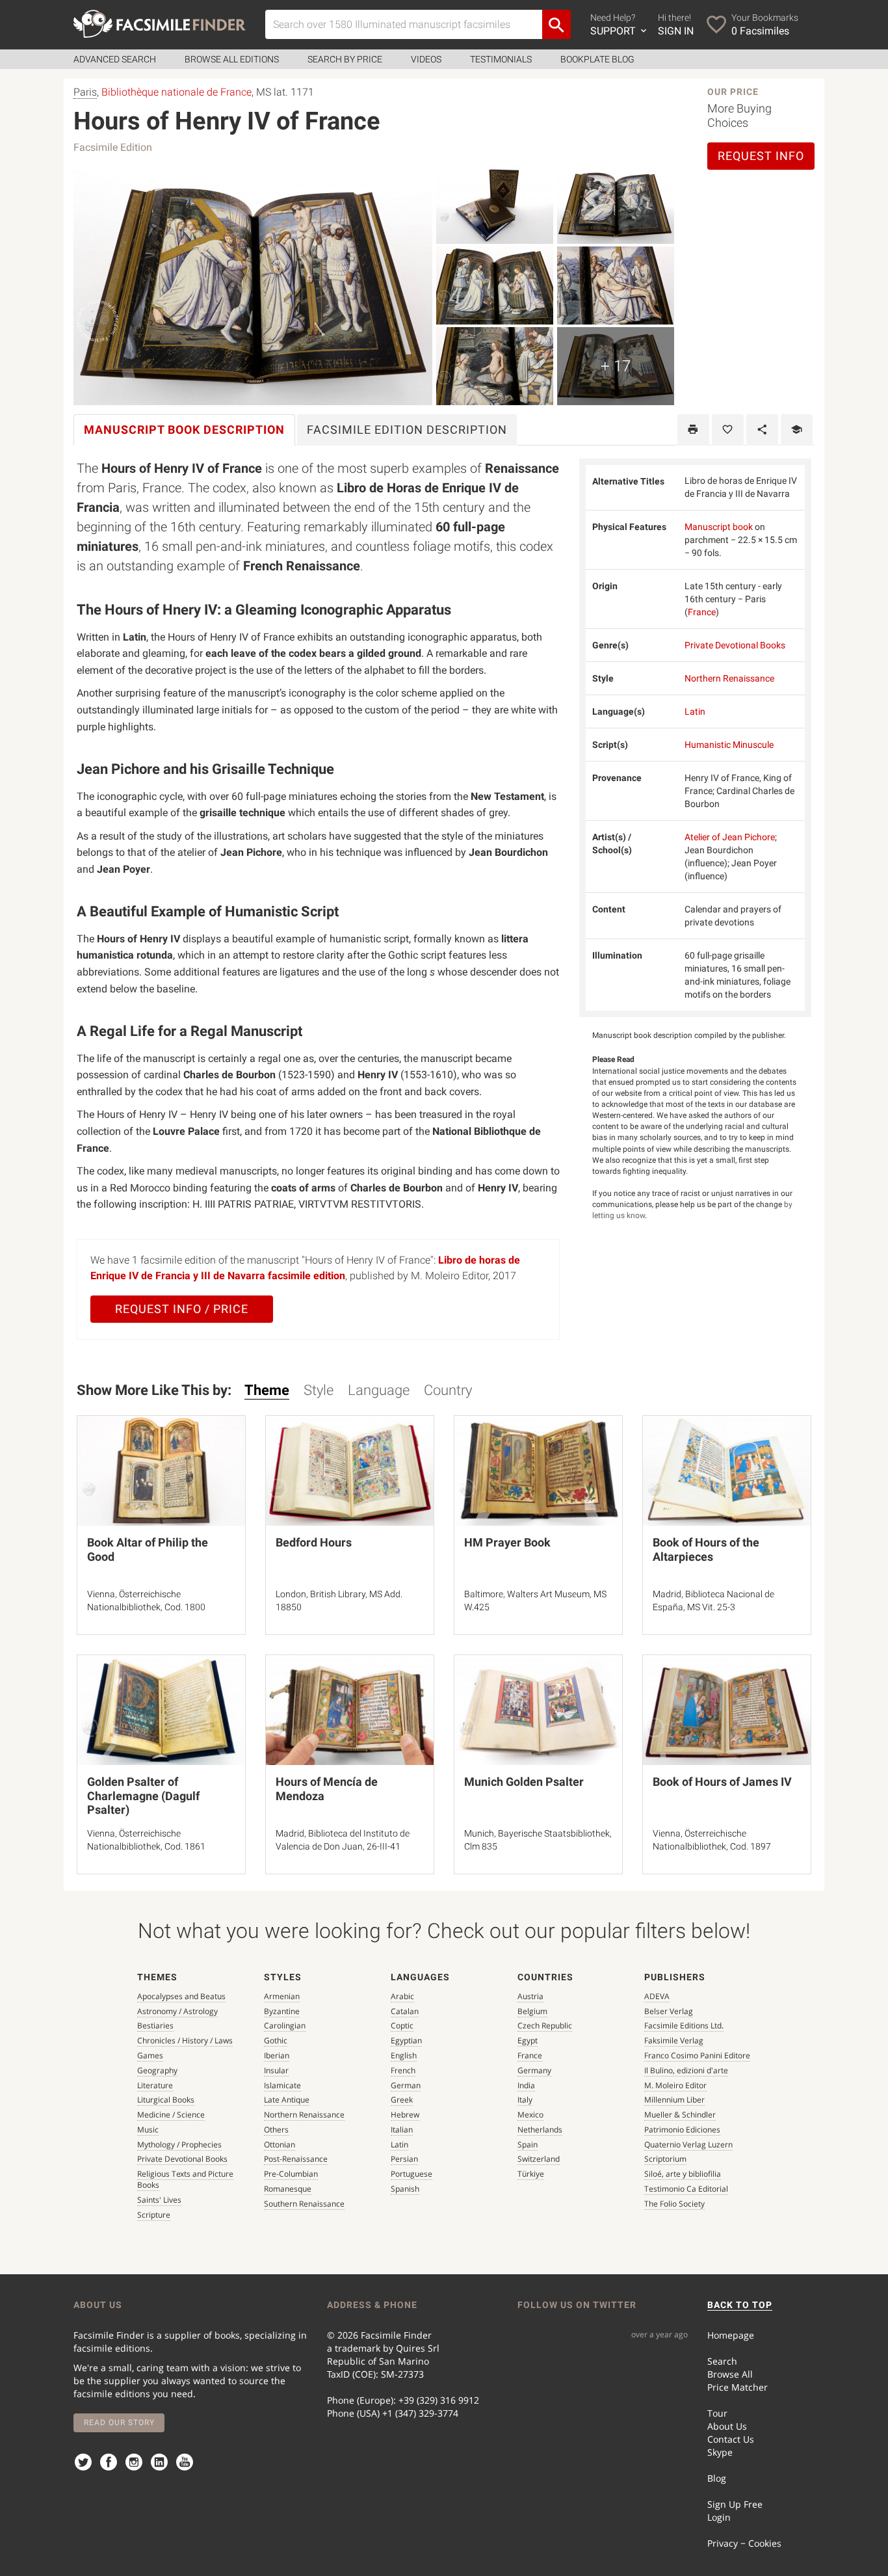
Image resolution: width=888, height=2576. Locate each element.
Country (448, 1390)
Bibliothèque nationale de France (176, 92)
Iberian (277, 2055)
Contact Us (731, 2439)
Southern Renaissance (304, 2204)
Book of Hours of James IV (722, 1782)
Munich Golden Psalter (524, 1782)
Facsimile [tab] (407, 430)
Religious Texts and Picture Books (185, 2179)
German (406, 2085)
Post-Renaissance (296, 2159)
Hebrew (405, 2115)
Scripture (154, 2215)
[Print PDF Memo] (693, 430)
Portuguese (411, 2174)
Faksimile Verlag (674, 2040)
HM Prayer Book (507, 1542)
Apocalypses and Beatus (181, 1996)
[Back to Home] (160, 24)
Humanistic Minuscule (729, 745)
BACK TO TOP (740, 2305)
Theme (267, 1390)
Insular (276, 2070)
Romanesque (288, 2189)
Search (722, 2361)
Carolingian (285, 2025)
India (526, 2085)
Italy (525, 2100)
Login (719, 2517)
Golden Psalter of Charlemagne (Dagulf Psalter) (143, 1796)
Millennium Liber (674, 2100)
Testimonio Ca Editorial (686, 2189)
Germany (534, 2070)
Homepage (731, 2335)
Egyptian (406, 2040)
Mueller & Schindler (680, 2115)
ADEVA (657, 1996)
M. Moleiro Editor (675, 2085)
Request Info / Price (182, 1309)
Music (148, 2130)
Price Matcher (738, 2387)
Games (150, 2055)
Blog (717, 2478)
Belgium (532, 2011)
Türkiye (531, 2174)
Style (319, 1390)
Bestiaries (155, 2025)
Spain (528, 2144)
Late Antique (287, 2100)
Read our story (119, 2423)
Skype (720, 2452)
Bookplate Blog (597, 59)
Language (379, 1390)
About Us (727, 2426)
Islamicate (282, 2085)
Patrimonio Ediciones (682, 2130)
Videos (426, 59)
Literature (155, 2085)
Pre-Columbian (291, 2174)
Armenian (282, 1996)
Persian (404, 2159)
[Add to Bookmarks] (728, 430)
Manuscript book (719, 527)
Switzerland (539, 2159)
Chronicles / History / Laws (185, 2040)
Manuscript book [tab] (184, 430)
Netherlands (540, 2130)
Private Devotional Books (735, 645)
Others (276, 2130)
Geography (157, 2070)
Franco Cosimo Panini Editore (697, 2055)
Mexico (530, 2115)
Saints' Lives (159, 2200)
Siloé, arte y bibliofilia (683, 2174)
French (403, 2070)
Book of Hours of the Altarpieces (706, 1549)
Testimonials (501, 59)
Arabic (402, 1996)
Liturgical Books (166, 2100)
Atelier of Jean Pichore (730, 837)
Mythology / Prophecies (179, 2144)
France (702, 612)
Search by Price (345, 59)
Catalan (405, 2011)
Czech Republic (545, 2025)
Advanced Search (115, 59)
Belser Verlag (669, 2011)
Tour (717, 2413)
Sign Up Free (735, 2504)
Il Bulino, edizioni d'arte (686, 2070)
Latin (695, 711)
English (404, 2055)
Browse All (730, 2374)
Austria (530, 1996)
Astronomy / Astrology (177, 2011)
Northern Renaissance (729, 678)
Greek (402, 2100)
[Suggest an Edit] (797, 430)
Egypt (528, 2040)
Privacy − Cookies (744, 2543)
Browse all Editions (232, 59)
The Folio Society (674, 2204)
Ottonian (280, 2144)
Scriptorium (665, 2159)
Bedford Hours (314, 1542)
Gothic (276, 2040)
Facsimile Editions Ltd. (684, 2025)
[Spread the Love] (762, 430)
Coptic (402, 2025)
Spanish (405, 2189)
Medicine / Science (171, 2115)
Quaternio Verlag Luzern (688, 2144)
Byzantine (282, 2011)
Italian (402, 2130)
